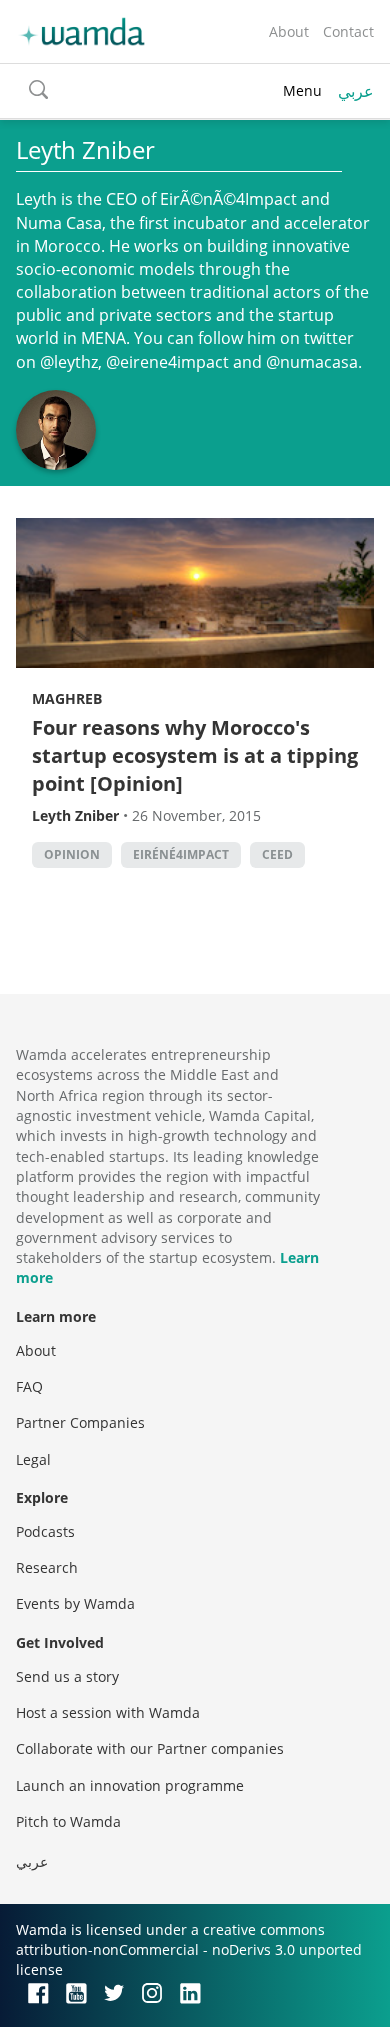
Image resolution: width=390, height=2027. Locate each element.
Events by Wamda (75, 1603)
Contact (348, 31)
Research (47, 1567)
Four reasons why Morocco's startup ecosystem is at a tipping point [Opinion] (195, 755)
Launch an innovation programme (130, 1785)
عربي (356, 91)
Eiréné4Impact (181, 854)
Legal (33, 1459)
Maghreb (67, 698)
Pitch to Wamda (68, 1821)
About (289, 31)
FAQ (29, 1386)
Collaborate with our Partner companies (150, 1748)
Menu (302, 90)
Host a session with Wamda (108, 1712)
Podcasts (45, 1531)
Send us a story (67, 1676)
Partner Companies (80, 1422)
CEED (277, 854)
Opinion (72, 854)
